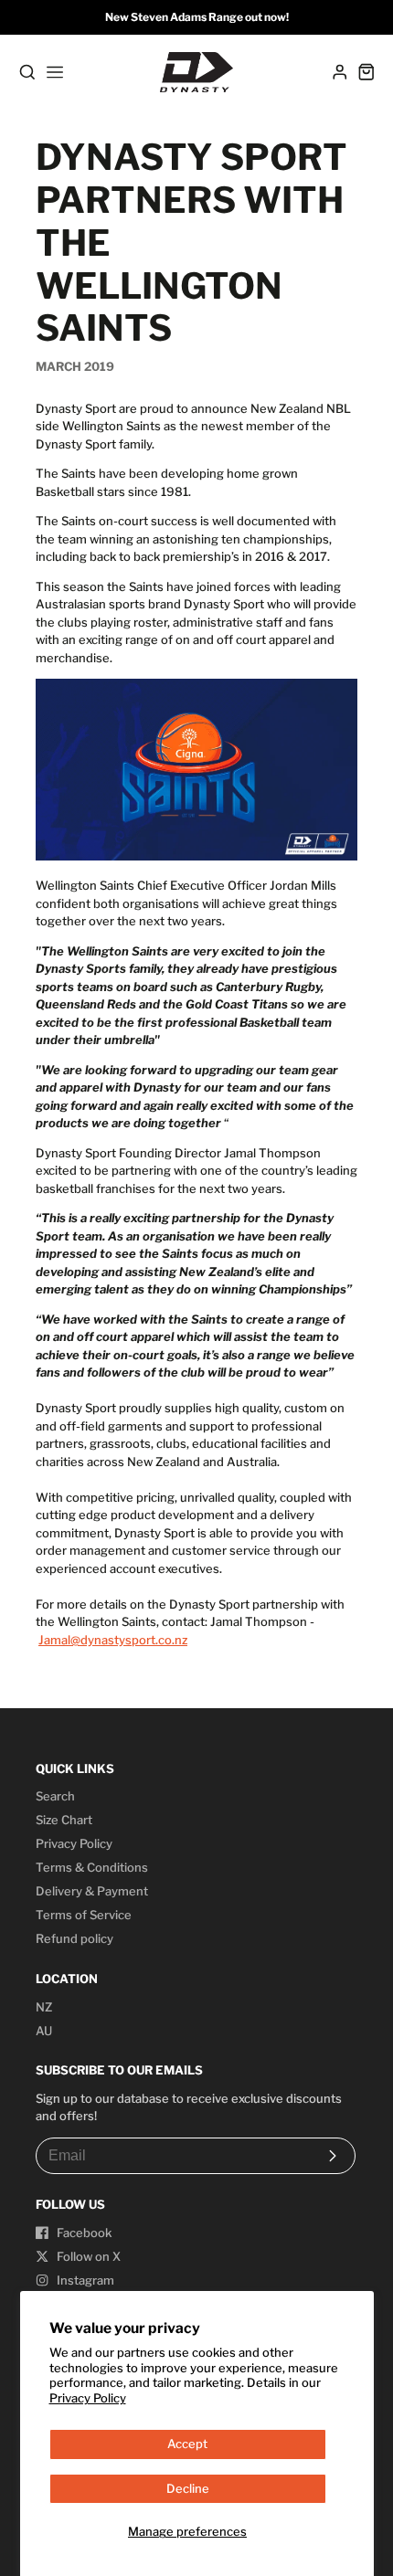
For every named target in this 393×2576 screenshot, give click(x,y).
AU (44, 2031)
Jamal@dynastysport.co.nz (113, 1640)
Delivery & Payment (92, 1891)
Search (55, 1796)
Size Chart (64, 1820)
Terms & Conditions (92, 1867)
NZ (44, 2007)
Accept (187, 2444)
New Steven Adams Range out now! (197, 17)
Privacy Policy (88, 2398)
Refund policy (74, 1938)
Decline (188, 2488)
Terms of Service (84, 1915)
